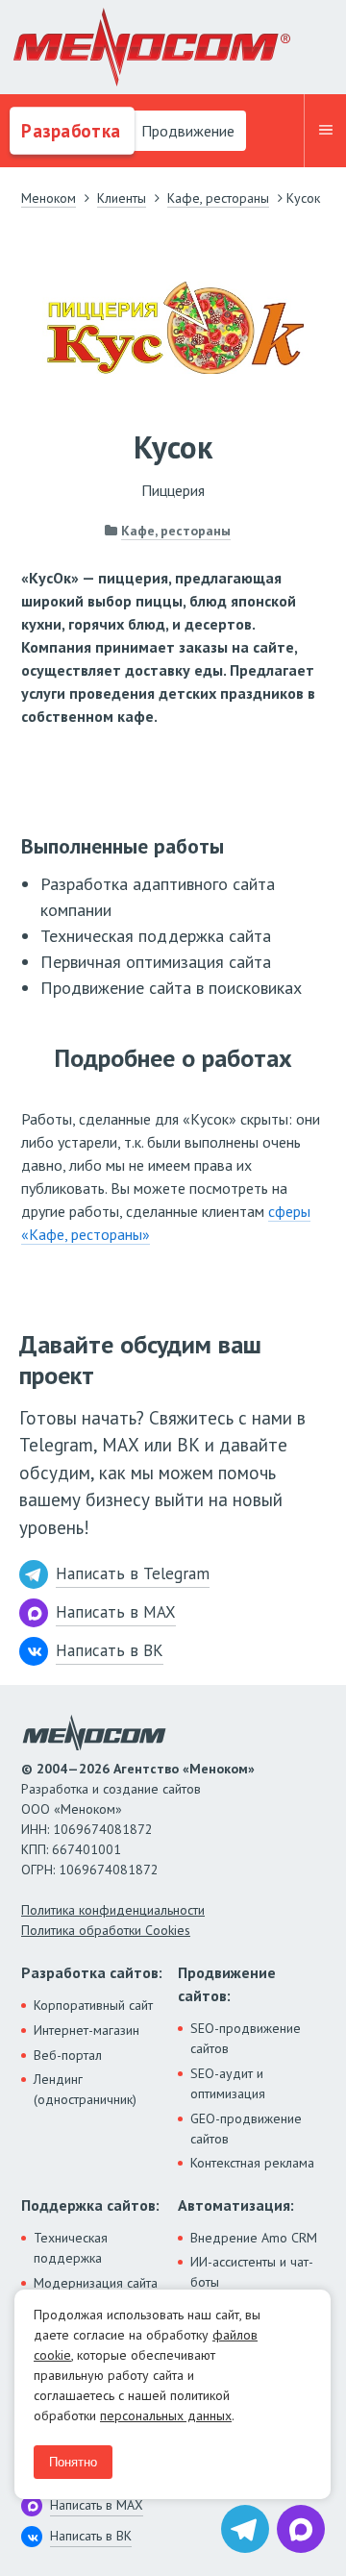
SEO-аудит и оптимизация (228, 2083)
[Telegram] (245, 2529)
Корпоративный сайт (93, 2005)
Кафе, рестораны (176, 531)
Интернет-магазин (86, 2030)
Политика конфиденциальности (113, 1910)
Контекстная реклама (252, 2163)
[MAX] (301, 2529)
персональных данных (166, 2415)
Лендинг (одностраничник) (85, 2089)
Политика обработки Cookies (106, 1930)
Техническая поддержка (71, 2248)
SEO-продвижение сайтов (246, 2038)
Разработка (69, 131)
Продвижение (186, 131)
